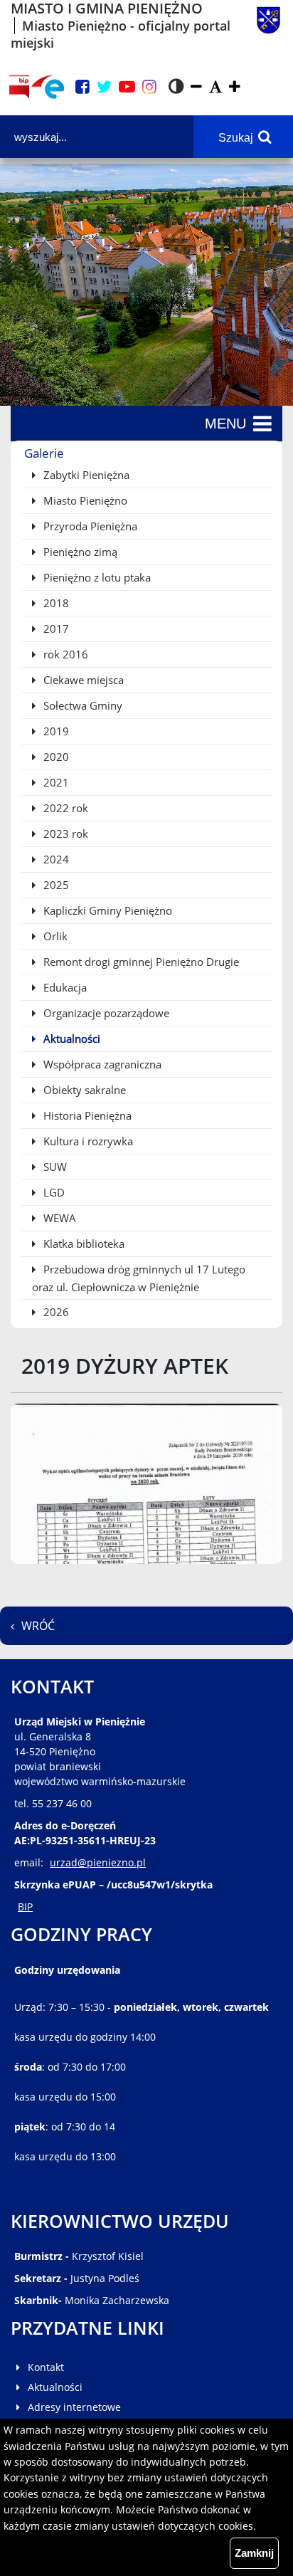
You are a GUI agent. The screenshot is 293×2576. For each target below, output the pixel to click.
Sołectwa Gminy (81, 705)
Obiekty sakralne (83, 1090)
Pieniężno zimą (79, 552)
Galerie (44, 453)
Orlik (54, 936)
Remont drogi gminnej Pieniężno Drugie (140, 962)
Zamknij (254, 2553)
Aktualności (70, 1039)
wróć (38, 1626)
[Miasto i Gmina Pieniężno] (268, 26)
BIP (25, 1907)
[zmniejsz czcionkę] (196, 87)
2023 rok (64, 834)
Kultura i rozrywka (87, 1141)
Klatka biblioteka (82, 1244)
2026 (55, 1312)
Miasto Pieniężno (84, 500)
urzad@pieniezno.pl (98, 1862)
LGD (53, 1192)
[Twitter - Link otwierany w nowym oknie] (104, 87)
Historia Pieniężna (86, 1115)
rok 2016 (64, 654)
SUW (54, 1167)
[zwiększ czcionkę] (235, 87)
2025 (55, 885)
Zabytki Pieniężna (85, 475)
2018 (55, 603)
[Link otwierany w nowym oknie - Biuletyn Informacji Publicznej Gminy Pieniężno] (19, 87)
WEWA (58, 1218)
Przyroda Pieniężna (89, 526)
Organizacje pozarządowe (105, 1013)
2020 (55, 757)
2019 (55, 731)
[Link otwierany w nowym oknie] (48, 87)
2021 (55, 782)
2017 (55, 629)
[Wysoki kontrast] (176, 87)
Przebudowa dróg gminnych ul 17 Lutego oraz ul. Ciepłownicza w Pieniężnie (139, 1278)
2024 (55, 859)
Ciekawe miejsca (82, 680)
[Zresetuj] (215, 87)
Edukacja (64, 987)
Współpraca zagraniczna (101, 1064)
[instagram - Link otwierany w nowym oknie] (149, 87)
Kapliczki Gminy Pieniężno (106, 910)
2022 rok (64, 808)
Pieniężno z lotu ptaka (96, 577)
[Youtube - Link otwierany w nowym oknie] (127, 87)
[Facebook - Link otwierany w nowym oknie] (82, 87)
